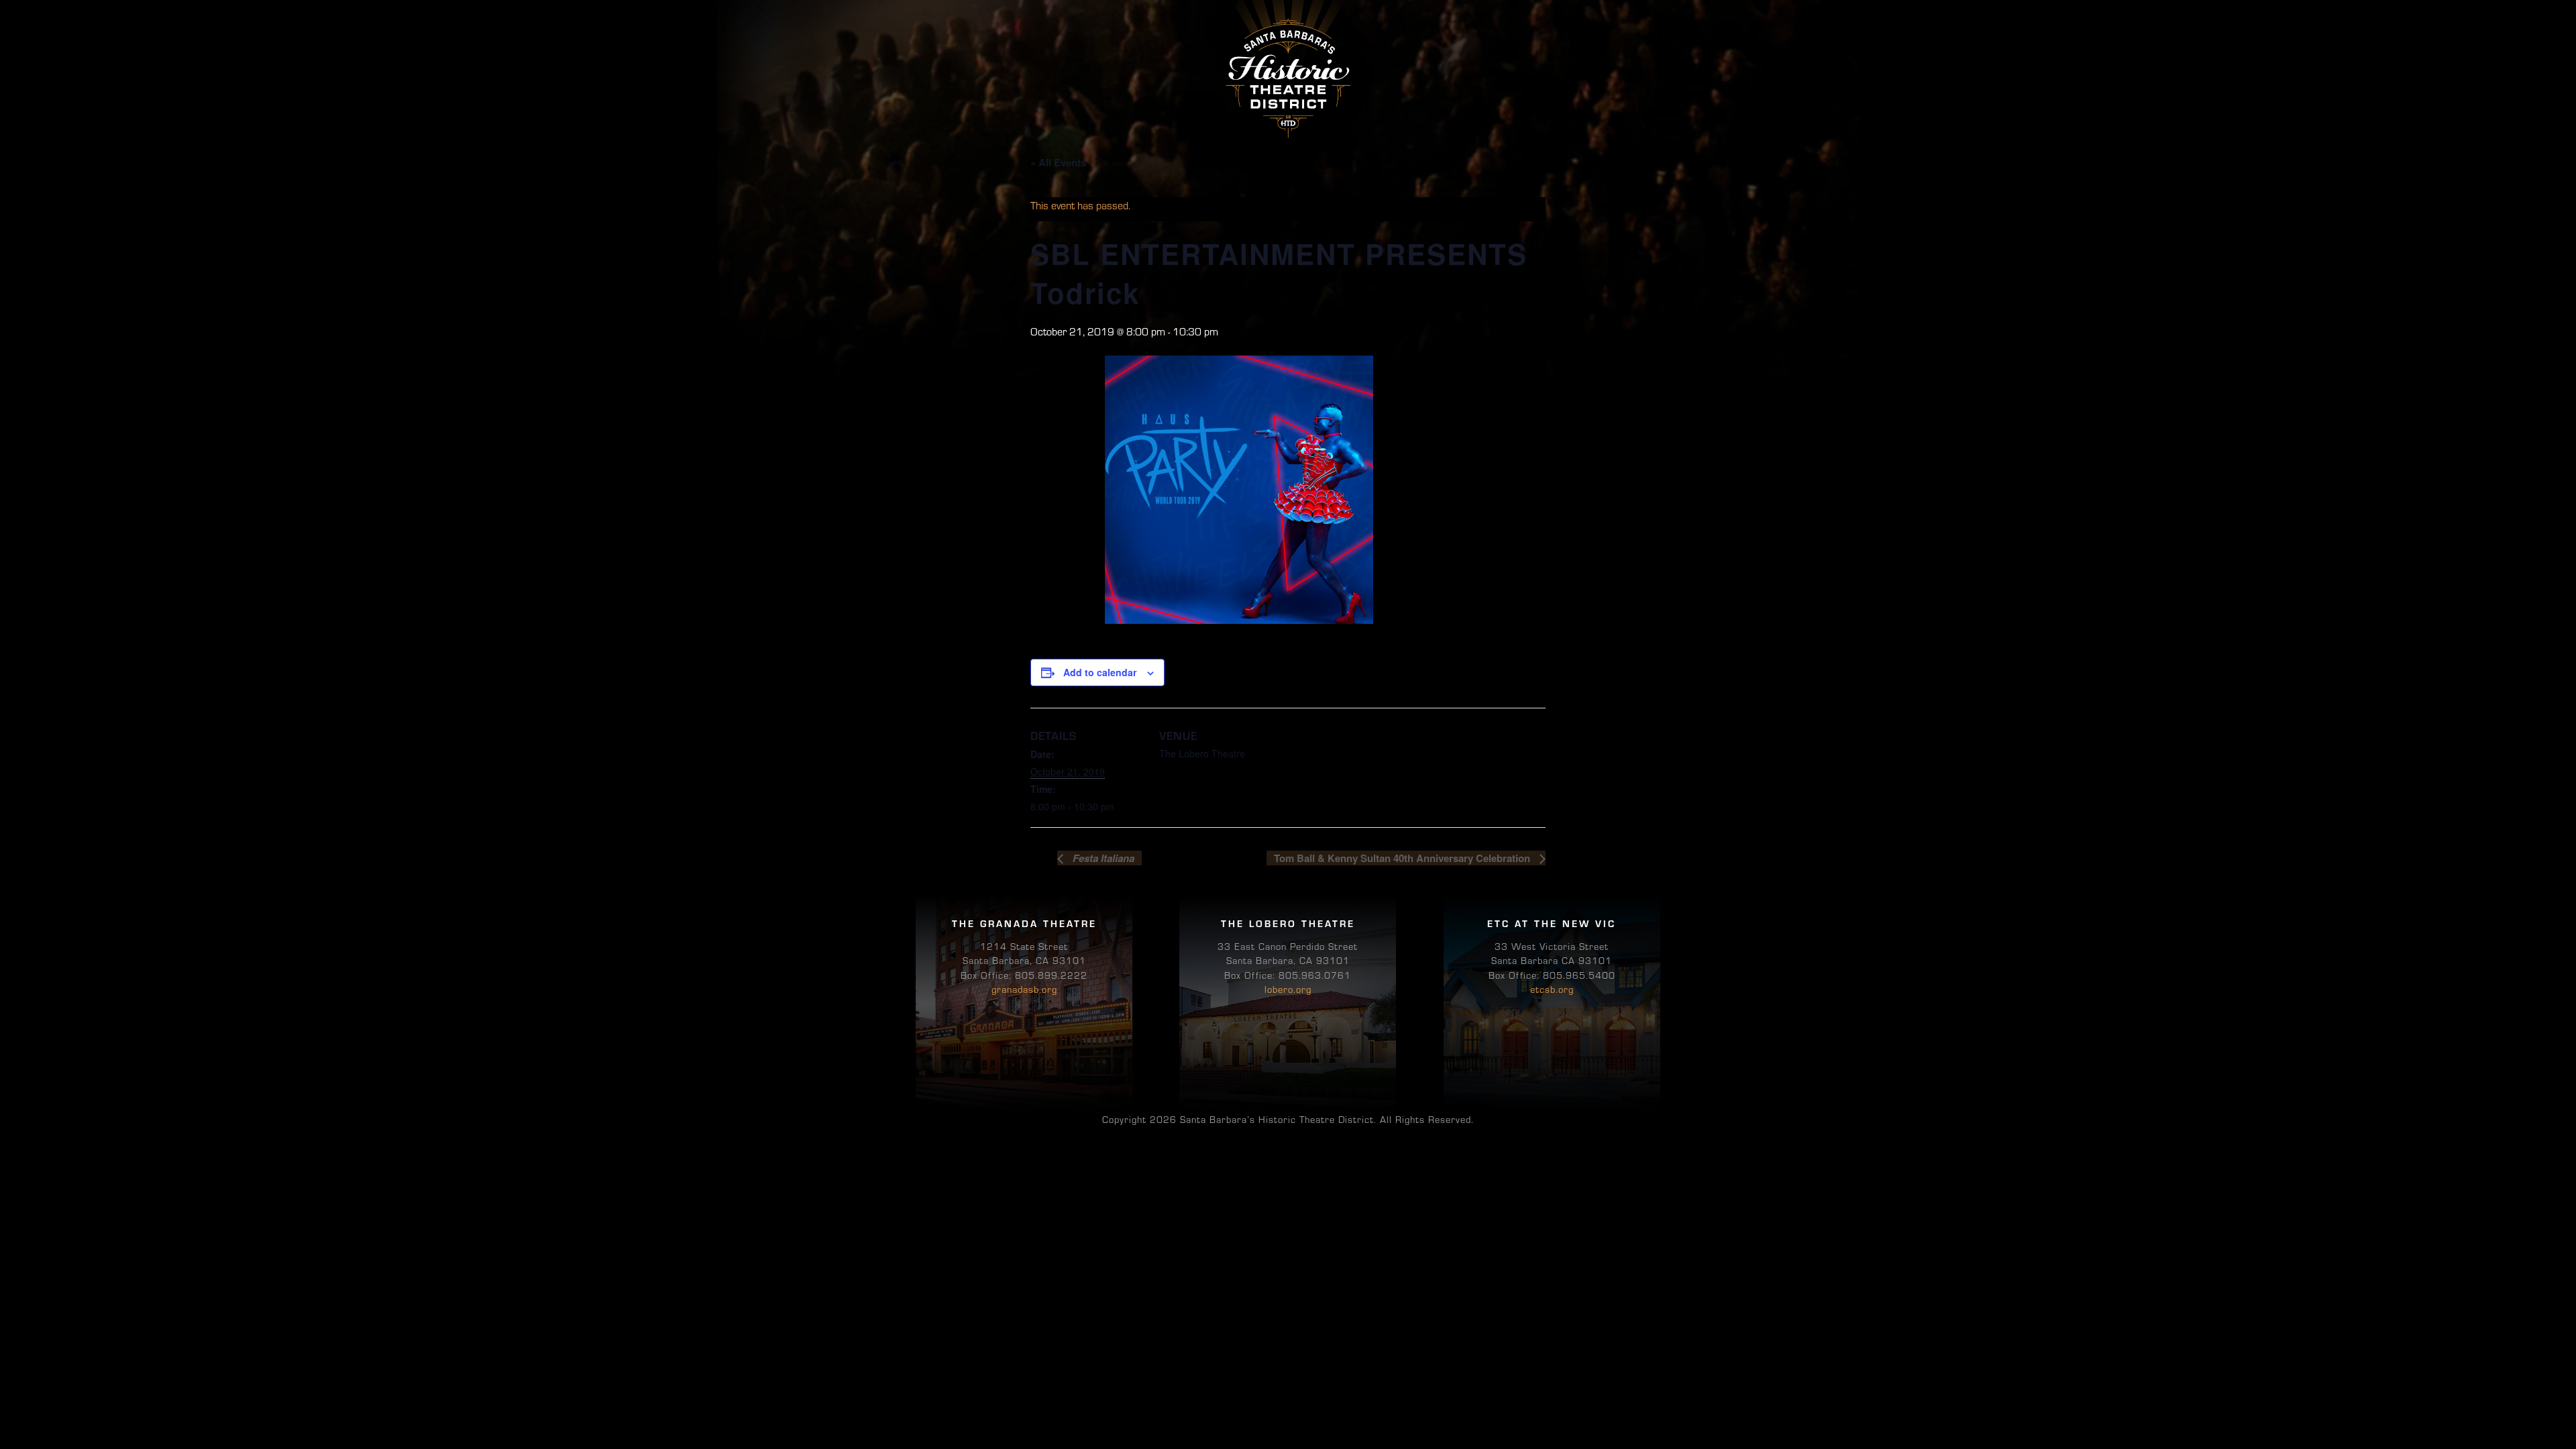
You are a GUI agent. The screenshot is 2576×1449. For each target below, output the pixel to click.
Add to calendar (1100, 672)
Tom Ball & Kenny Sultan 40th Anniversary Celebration (1403, 858)
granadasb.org (1024, 989)
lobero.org (1288, 989)
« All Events (1058, 162)
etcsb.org (1552, 989)
